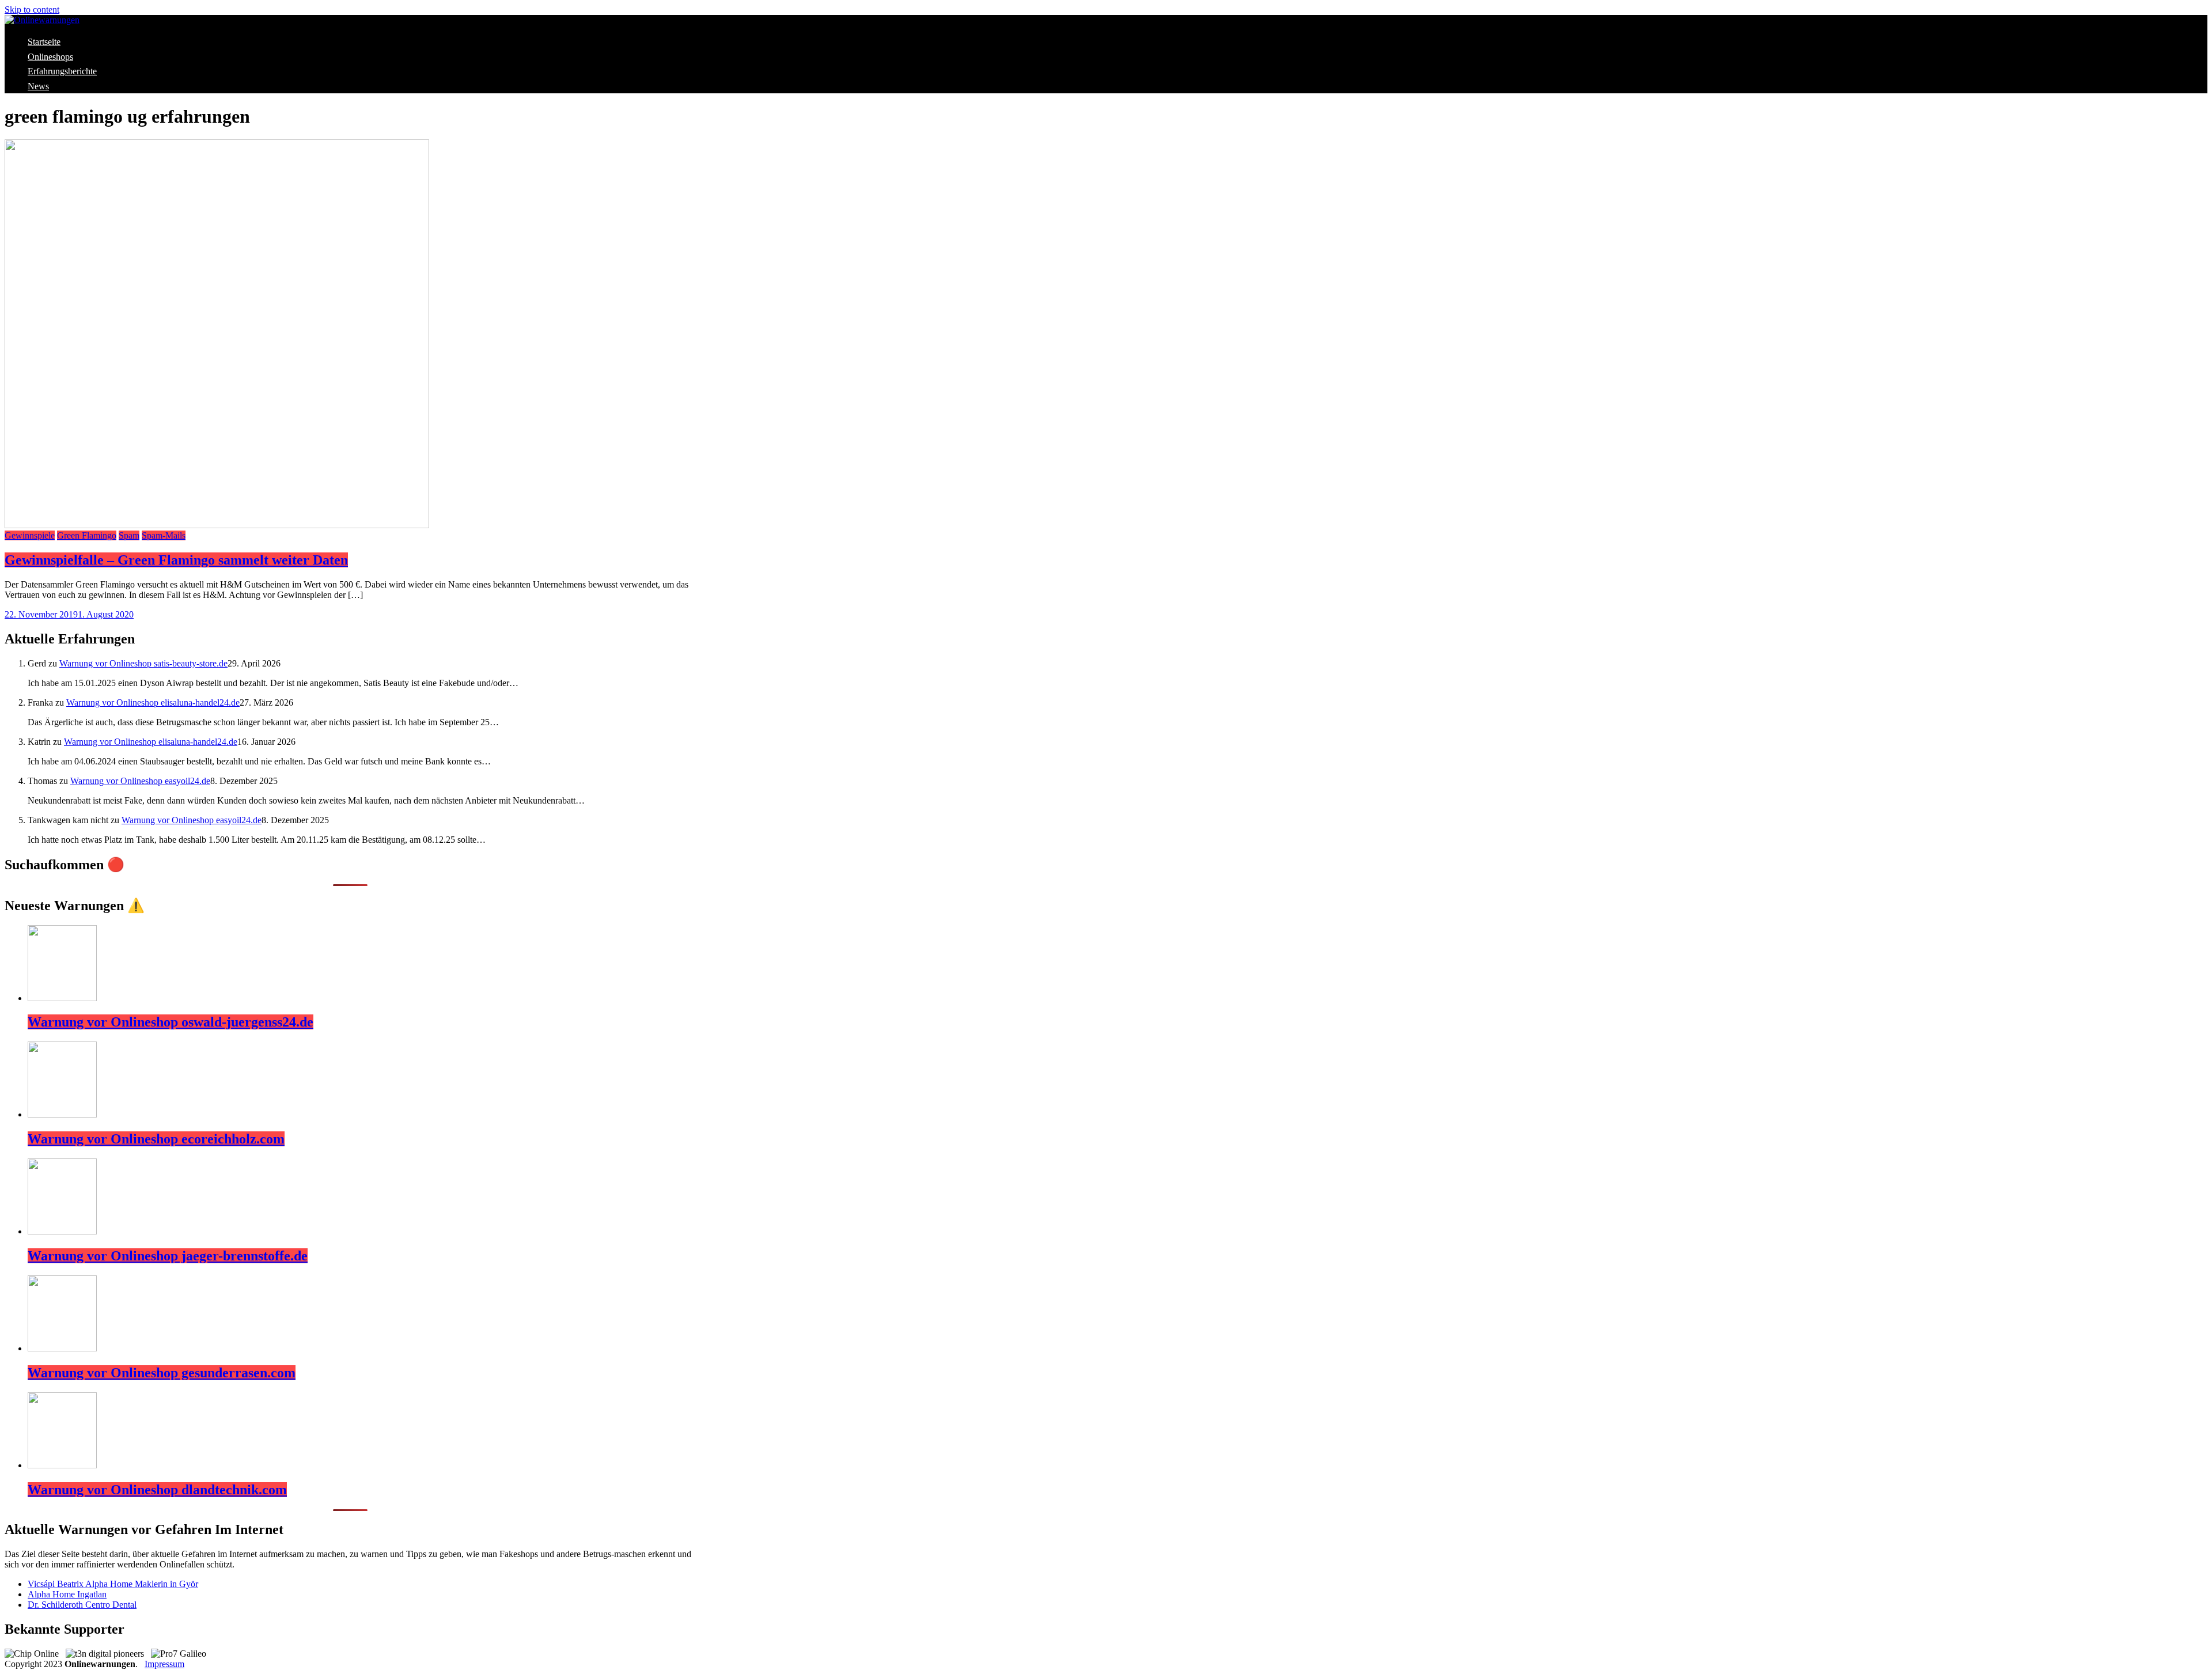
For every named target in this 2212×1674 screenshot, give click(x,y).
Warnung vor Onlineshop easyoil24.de (140, 781)
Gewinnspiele (30, 535)
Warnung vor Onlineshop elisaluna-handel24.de (153, 702)
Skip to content (32, 10)
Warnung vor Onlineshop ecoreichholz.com (156, 1139)
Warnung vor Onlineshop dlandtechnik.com (157, 1490)
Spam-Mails (164, 535)
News (38, 86)
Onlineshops (50, 57)
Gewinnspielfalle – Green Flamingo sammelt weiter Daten (176, 560)
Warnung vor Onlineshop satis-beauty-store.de (143, 663)
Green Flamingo (87, 535)
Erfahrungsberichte (62, 71)
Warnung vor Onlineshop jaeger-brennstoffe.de (168, 1256)
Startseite (44, 42)
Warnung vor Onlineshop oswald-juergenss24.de (171, 1022)
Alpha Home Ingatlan (67, 1594)
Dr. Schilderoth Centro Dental (82, 1605)
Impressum (164, 1664)
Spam (129, 535)
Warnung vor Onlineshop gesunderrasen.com (162, 1373)
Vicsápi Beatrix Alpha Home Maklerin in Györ (113, 1584)
